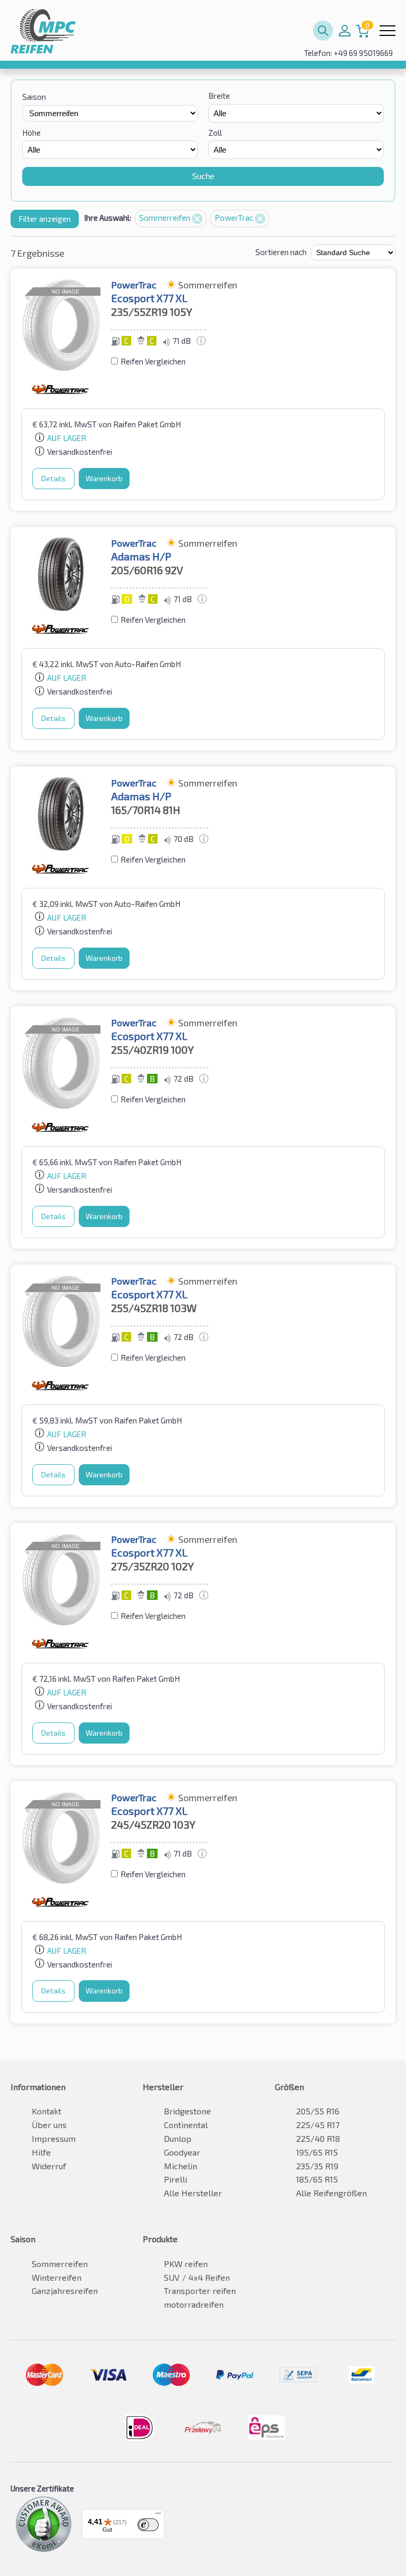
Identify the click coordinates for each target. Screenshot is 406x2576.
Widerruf (49, 2166)
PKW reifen (186, 2264)
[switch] (148, 2525)
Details (53, 478)
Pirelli (176, 2179)
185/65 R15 (317, 2179)
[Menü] (158, 2516)
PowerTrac (235, 218)
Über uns (49, 2125)
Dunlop (178, 2138)
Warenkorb (104, 478)
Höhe (31, 133)
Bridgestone (187, 2111)
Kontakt (47, 2111)
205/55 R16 (318, 2111)
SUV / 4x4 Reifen (197, 2277)
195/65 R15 (317, 2152)
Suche (203, 176)
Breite (219, 96)
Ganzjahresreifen (65, 2291)
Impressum (54, 2138)
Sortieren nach (281, 252)
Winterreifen (57, 2277)
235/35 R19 (317, 2166)
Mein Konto (345, 31)
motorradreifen (194, 2304)
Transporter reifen (200, 2291)
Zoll (215, 133)
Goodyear (182, 2152)
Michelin (181, 2166)
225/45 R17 (318, 2125)
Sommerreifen (165, 218)
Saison (34, 97)
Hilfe (41, 2152)
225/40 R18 (318, 2138)
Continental (186, 2125)
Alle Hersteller (193, 2193)
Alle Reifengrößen (331, 2193)
